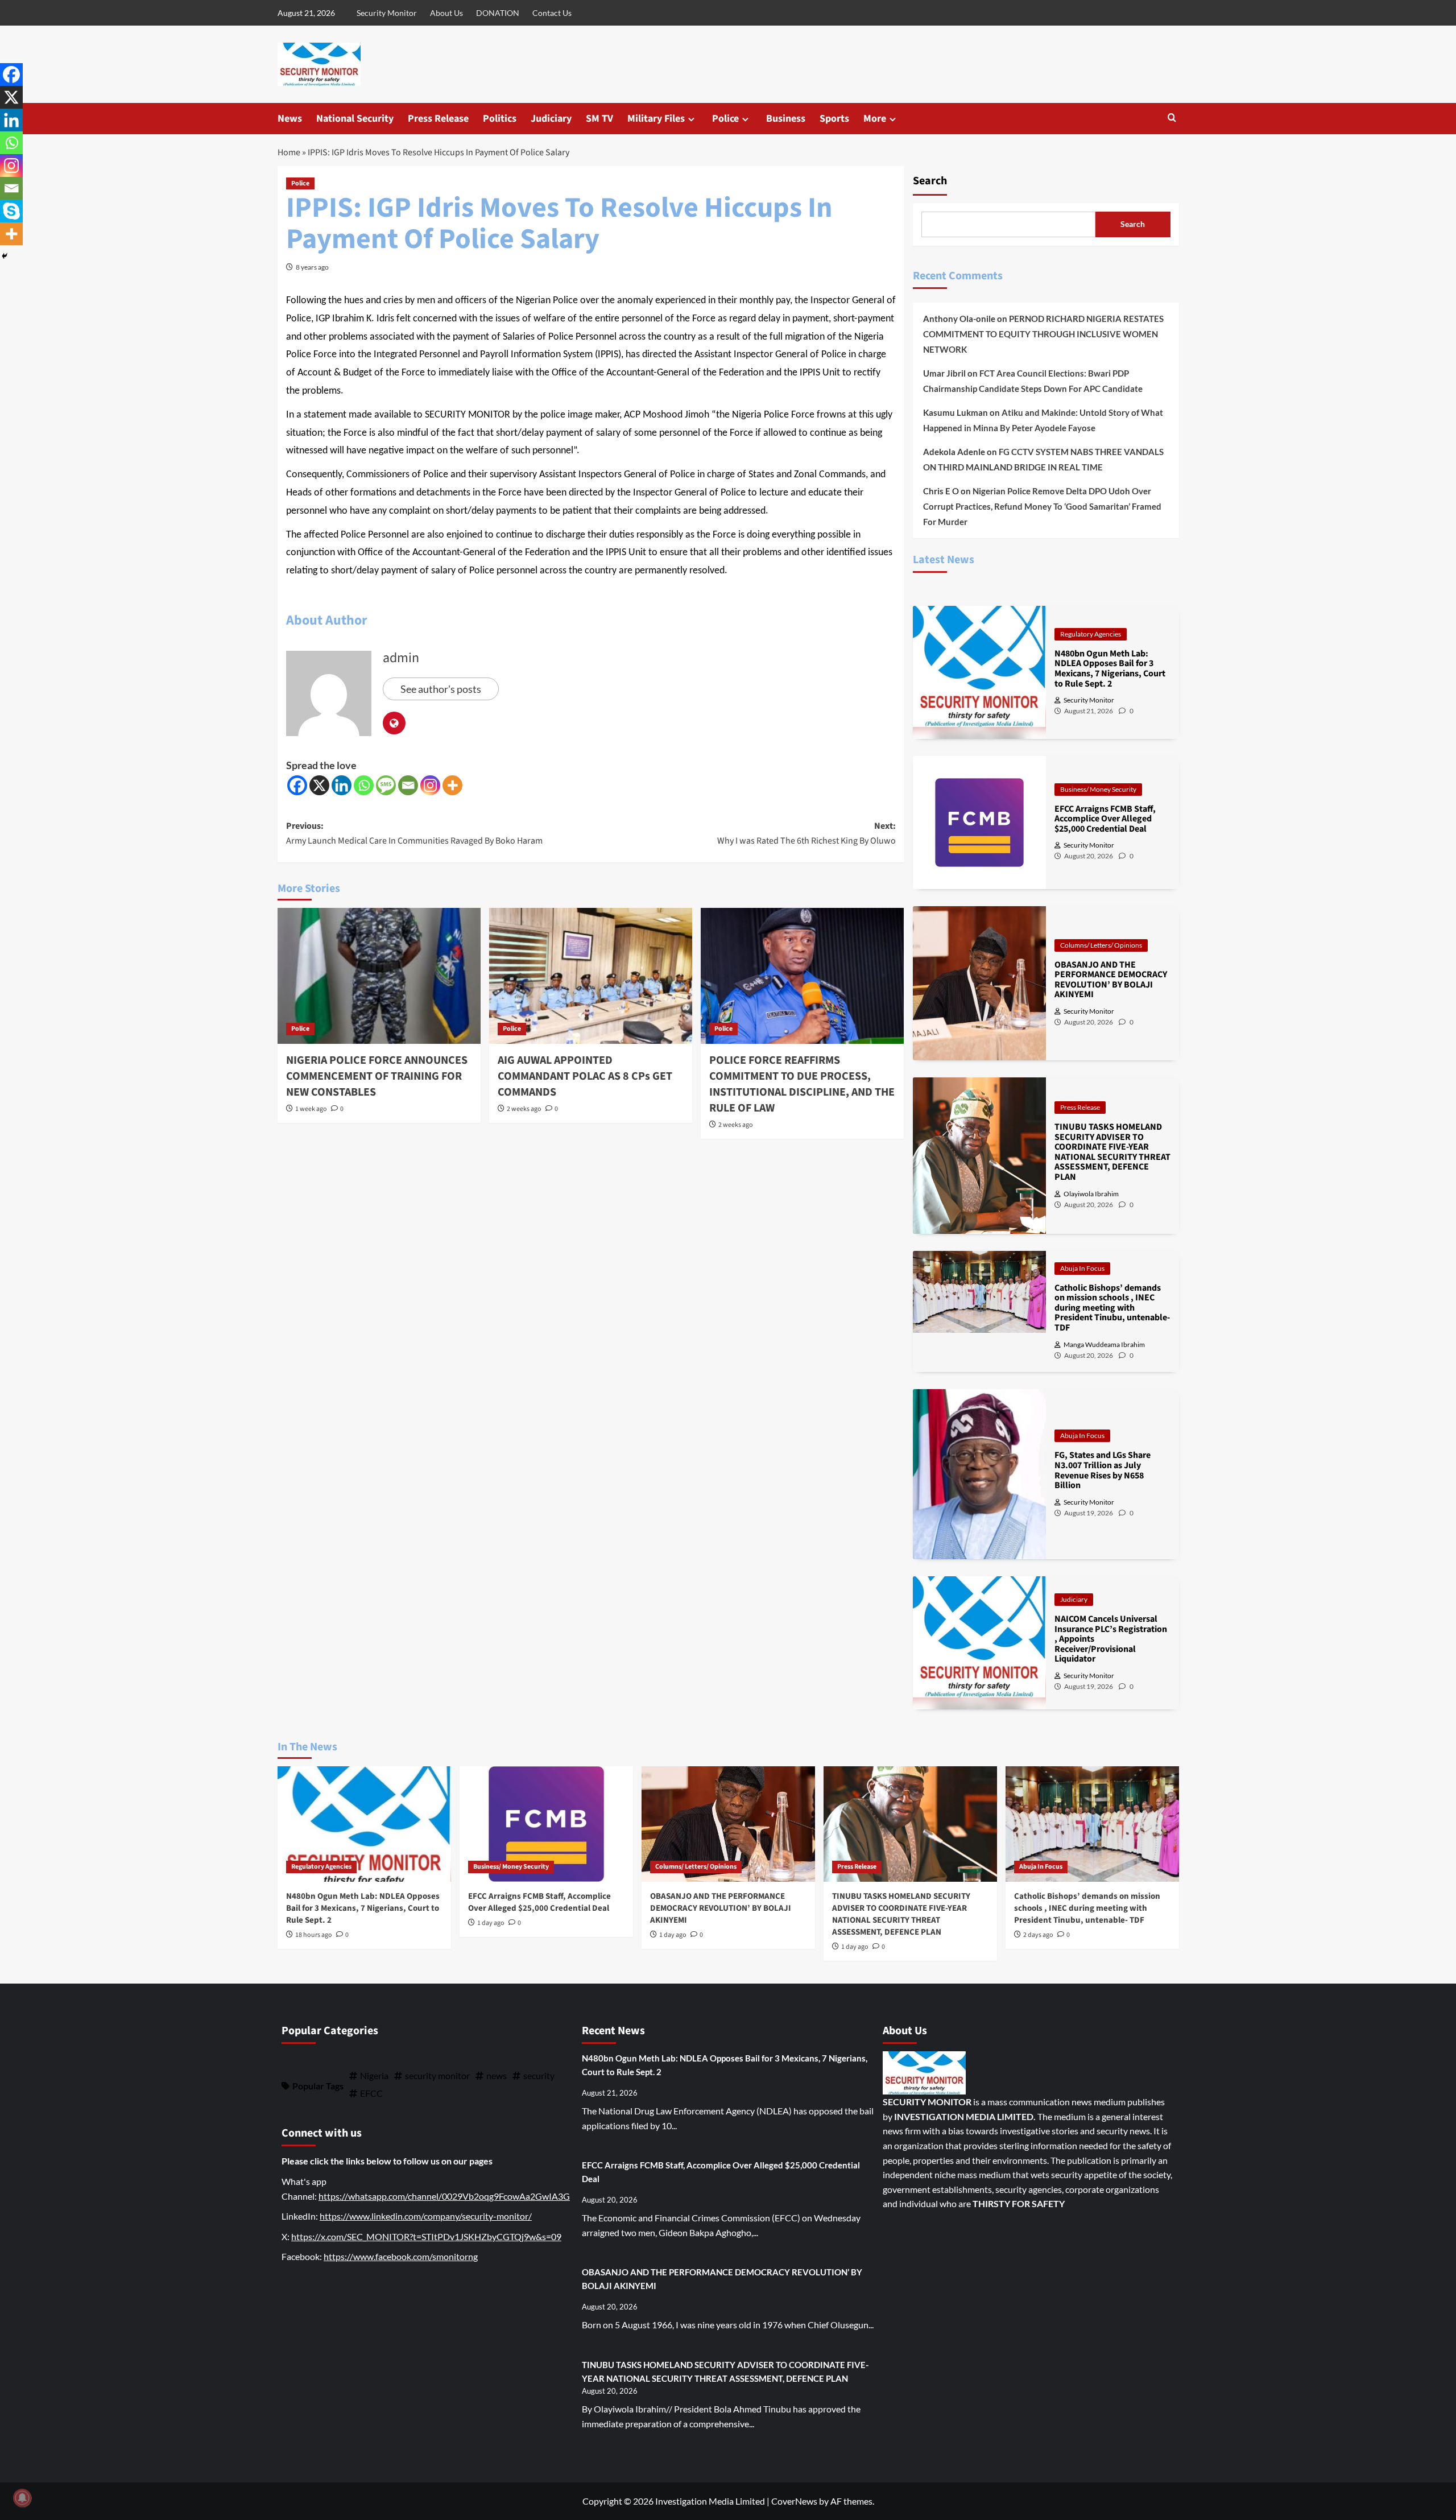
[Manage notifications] (22, 2498)
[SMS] (386, 785)
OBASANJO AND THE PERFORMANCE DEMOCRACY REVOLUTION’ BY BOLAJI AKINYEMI (721, 1908)
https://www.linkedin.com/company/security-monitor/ (426, 2216)
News (290, 119)
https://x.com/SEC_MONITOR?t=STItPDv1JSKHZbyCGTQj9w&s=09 (426, 2236)
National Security (355, 119)
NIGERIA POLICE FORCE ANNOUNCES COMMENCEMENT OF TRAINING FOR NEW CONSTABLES (377, 1076)
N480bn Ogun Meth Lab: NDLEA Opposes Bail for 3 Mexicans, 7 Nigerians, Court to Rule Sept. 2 (363, 1908)
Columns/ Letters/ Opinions (1101, 945)
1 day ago (491, 1923)
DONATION (498, 13)
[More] (452, 785)
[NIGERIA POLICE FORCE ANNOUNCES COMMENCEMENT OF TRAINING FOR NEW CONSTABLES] (379, 976)
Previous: (414, 833)
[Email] (408, 785)
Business (786, 119)
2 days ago (1038, 1935)
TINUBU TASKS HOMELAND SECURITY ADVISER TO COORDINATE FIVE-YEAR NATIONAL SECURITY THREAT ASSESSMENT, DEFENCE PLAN (901, 1914)
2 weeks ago (524, 1109)
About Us (446, 13)
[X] (319, 785)
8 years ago (312, 267)
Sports (834, 119)
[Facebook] (297, 785)
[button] (1172, 119)
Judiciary (551, 119)
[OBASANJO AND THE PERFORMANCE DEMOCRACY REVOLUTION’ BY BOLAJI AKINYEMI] (728, 1824)
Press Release (438, 119)
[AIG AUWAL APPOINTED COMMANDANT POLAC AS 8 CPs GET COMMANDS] (591, 976)
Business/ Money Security (1098, 789)
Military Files (656, 119)
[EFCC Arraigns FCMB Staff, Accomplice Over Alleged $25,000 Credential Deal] (546, 1824)
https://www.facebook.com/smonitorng (401, 2256)
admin (401, 658)
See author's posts (441, 689)
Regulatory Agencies (1091, 634)
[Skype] (11, 211)
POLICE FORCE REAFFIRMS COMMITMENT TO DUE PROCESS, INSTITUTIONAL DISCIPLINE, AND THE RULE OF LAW (802, 1084)
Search (930, 181)
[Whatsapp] (364, 785)
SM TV (599, 119)
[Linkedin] (342, 785)
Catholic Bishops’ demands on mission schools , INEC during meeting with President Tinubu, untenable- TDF (1087, 1908)
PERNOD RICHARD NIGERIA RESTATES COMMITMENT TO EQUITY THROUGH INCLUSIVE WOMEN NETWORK (1043, 334)
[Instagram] (430, 785)
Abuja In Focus (1082, 1268)
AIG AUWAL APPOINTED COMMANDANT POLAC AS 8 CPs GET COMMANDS (585, 1076)
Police (725, 119)
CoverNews (794, 2501)
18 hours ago (314, 1935)
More (875, 119)
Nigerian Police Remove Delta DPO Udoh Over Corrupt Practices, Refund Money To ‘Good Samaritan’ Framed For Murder (1042, 506)
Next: (806, 833)
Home (289, 152)
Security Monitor (387, 13)
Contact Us (552, 13)
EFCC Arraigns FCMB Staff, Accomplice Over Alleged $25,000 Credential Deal (539, 1902)
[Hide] (5, 256)
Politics (500, 119)
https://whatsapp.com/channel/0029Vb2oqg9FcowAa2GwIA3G (444, 2196)
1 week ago (311, 1109)
